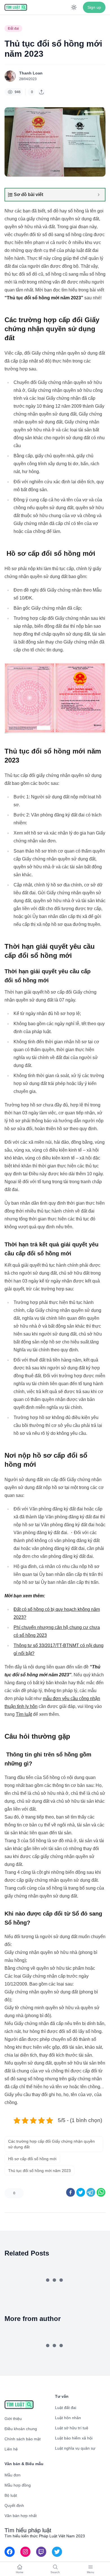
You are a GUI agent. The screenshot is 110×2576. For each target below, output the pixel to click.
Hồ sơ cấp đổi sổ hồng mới (32, 2159)
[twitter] (81, 2192)
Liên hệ (11, 2449)
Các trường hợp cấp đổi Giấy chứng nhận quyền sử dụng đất (51, 2144)
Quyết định (14, 2505)
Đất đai (13, 28)
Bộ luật (11, 2495)
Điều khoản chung (21, 2429)
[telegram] (91, 2192)
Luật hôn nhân (68, 2418)
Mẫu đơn (13, 2475)
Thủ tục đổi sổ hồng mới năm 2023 (39, 2171)
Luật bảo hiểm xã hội (74, 2438)
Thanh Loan (31, 73)
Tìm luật (24, 1714)
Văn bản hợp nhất (21, 2516)
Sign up (94, 7)
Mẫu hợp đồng (18, 2485)
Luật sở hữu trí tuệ (72, 2428)
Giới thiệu (13, 2419)
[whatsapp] (101, 2192)
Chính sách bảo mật (23, 2439)
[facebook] (71, 2192)
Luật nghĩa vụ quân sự (75, 2448)
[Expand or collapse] (99, 195)
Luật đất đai (66, 2408)
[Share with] (41, 92)
